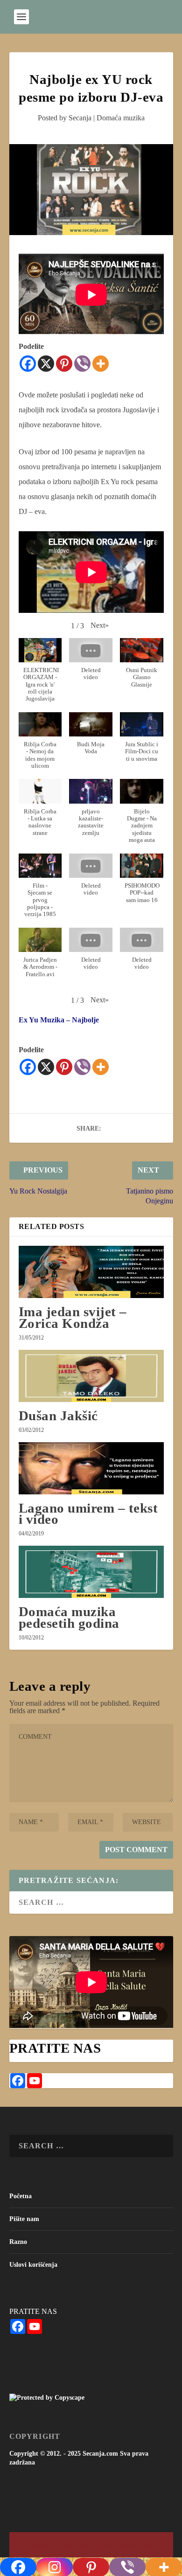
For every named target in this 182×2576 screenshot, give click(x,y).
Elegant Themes (74, 2545)
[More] (101, 364)
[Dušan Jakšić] (91, 1376)
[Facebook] (28, 364)
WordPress (139, 2545)
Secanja (80, 118)
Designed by (45, 2545)
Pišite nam (24, 2219)
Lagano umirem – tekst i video (88, 1514)
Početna (21, 2196)
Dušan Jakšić (58, 1416)
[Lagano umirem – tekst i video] (91, 1468)
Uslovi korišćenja (33, 2265)
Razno (18, 2242)
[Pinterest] (64, 364)
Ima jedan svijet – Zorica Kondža (73, 1317)
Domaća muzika (121, 118)
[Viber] (82, 364)
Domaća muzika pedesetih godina (69, 1617)
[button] (100, 625)
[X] (46, 364)
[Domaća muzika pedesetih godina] (91, 1572)
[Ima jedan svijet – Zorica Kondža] (91, 1272)
